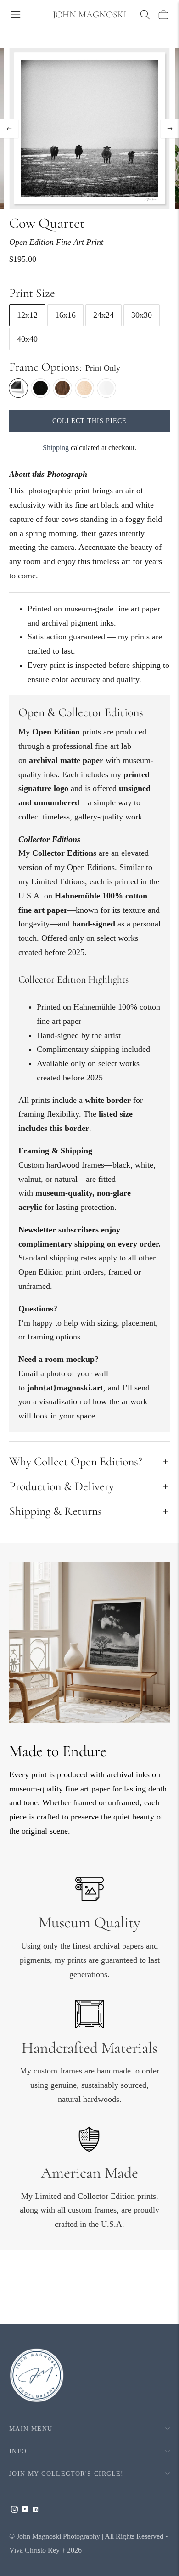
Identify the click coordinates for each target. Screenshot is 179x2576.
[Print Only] (18, 388)
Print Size (32, 293)
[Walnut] (62, 388)
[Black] (40, 388)
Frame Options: (45, 367)
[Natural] (84, 388)
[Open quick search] (145, 15)
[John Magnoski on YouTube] (25, 2510)
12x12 (27, 315)
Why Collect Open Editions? (76, 1461)
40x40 (27, 339)
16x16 (65, 315)
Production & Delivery (62, 1486)
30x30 (142, 315)
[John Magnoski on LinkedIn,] (36, 2510)
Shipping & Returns (56, 1511)
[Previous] (9, 129)
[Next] (170, 129)
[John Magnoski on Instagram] (14, 2510)
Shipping (56, 448)
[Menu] (16, 15)
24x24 (103, 315)
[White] (106, 388)
